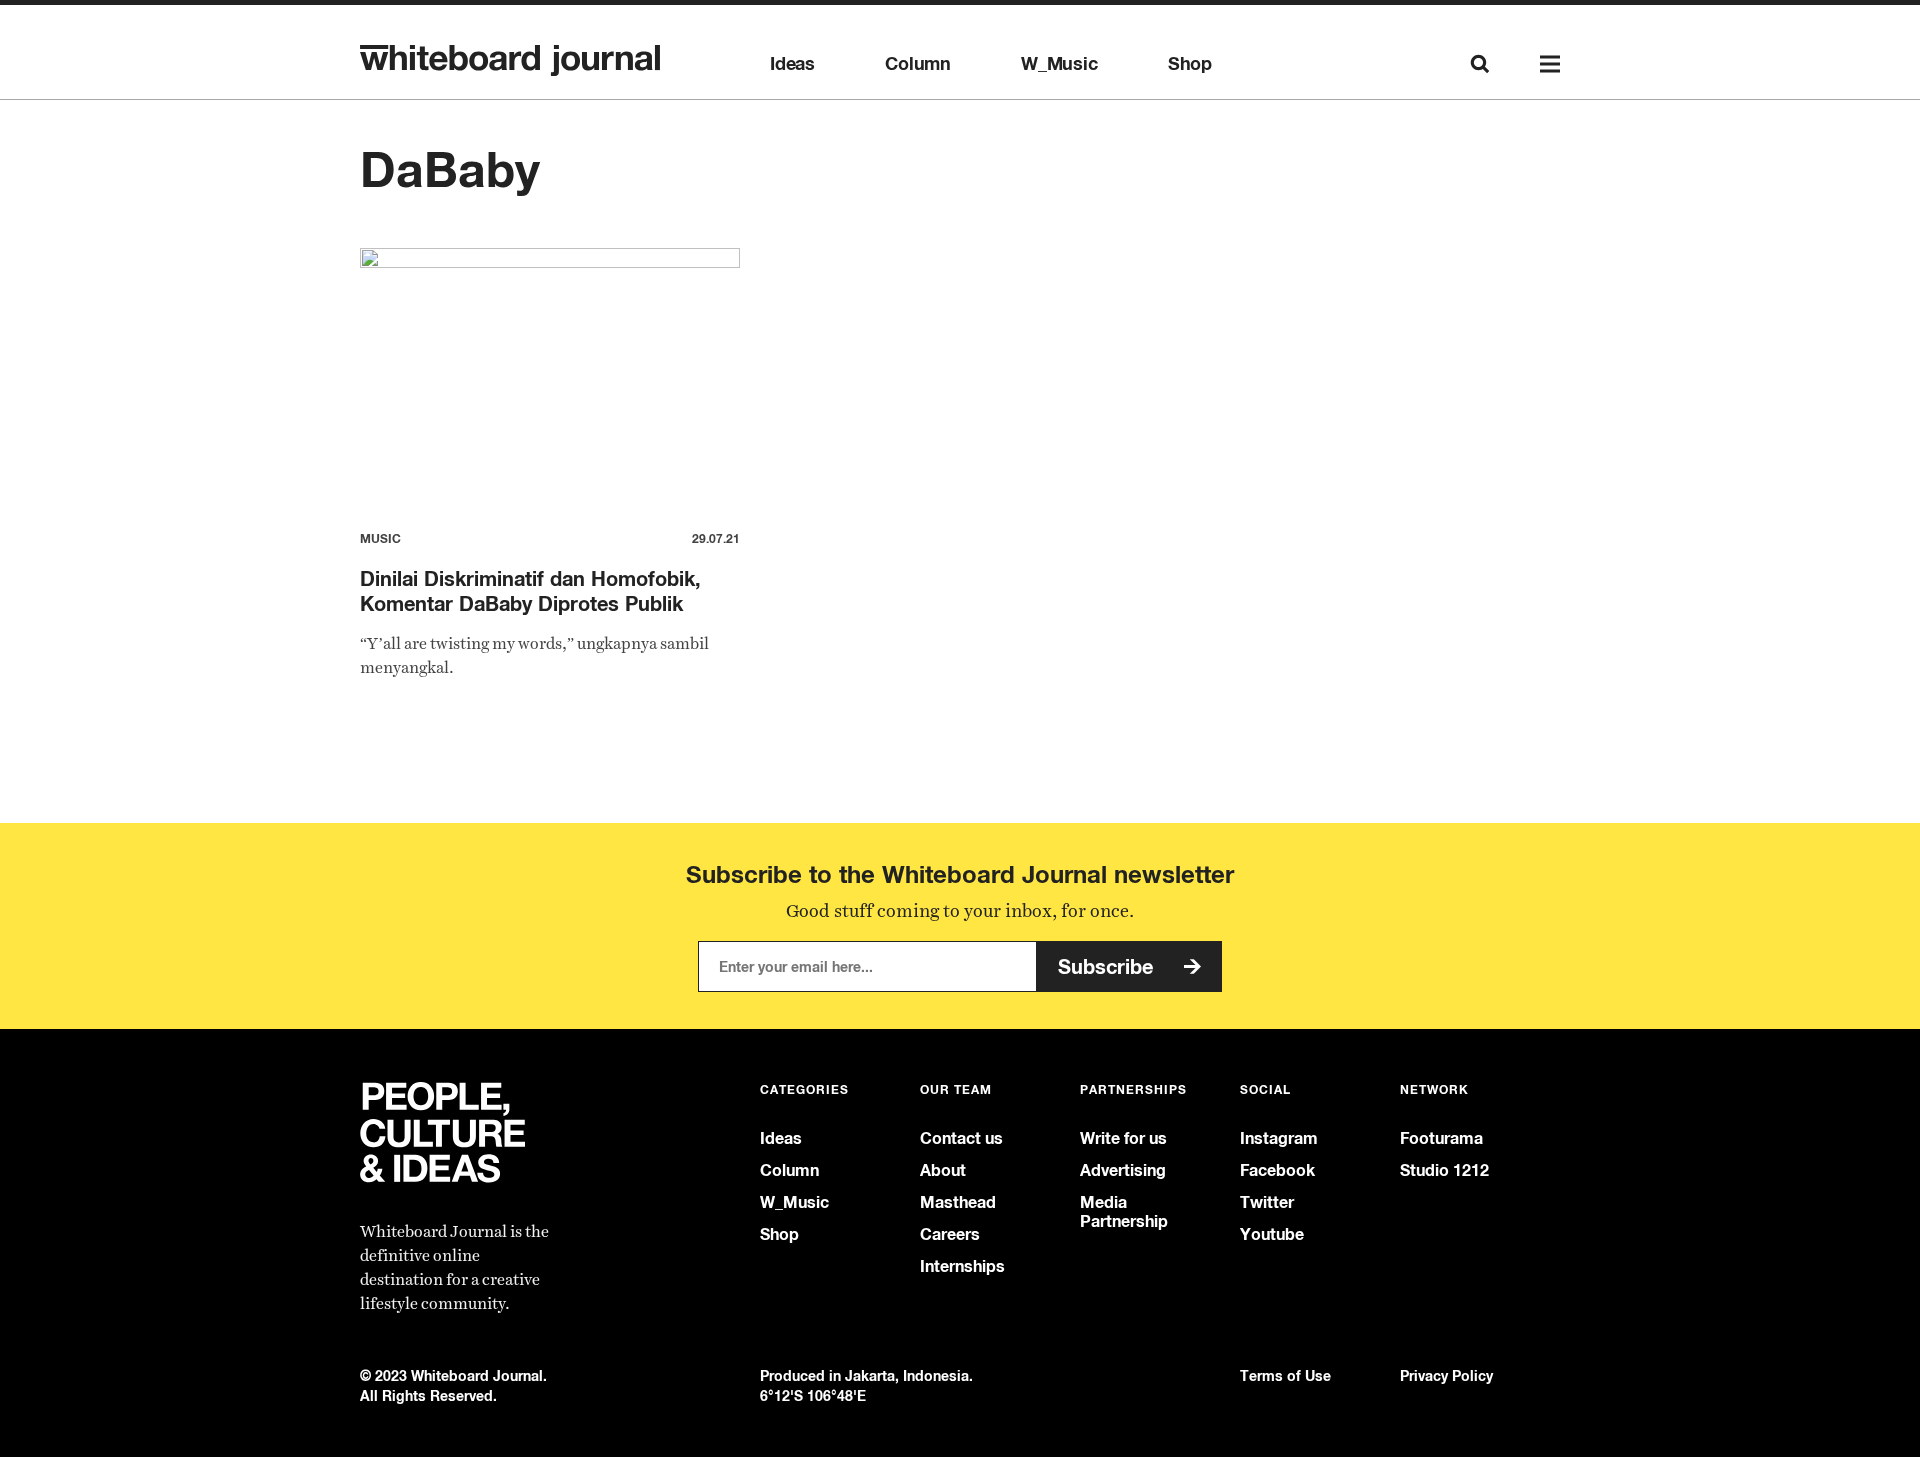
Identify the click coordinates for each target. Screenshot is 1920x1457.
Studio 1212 (1444, 1170)
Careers (950, 1234)
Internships (962, 1266)
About (943, 1170)
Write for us (1123, 1138)
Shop (1190, 64)
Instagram (1279, 1138)
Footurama (1441, 1138)
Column (918, 64)
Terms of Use (1285, 1375)
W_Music (1059, 64)
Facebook (1277, 1170)
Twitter (1267, 1202)
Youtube (1272, 1234)
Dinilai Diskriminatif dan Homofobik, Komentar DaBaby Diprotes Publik (530, 591)
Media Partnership (1124, 1212)
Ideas (792, 64)
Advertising (1123, 1170)
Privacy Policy (1446, 1375)
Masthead (958, 1202)
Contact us (961, 1138)
